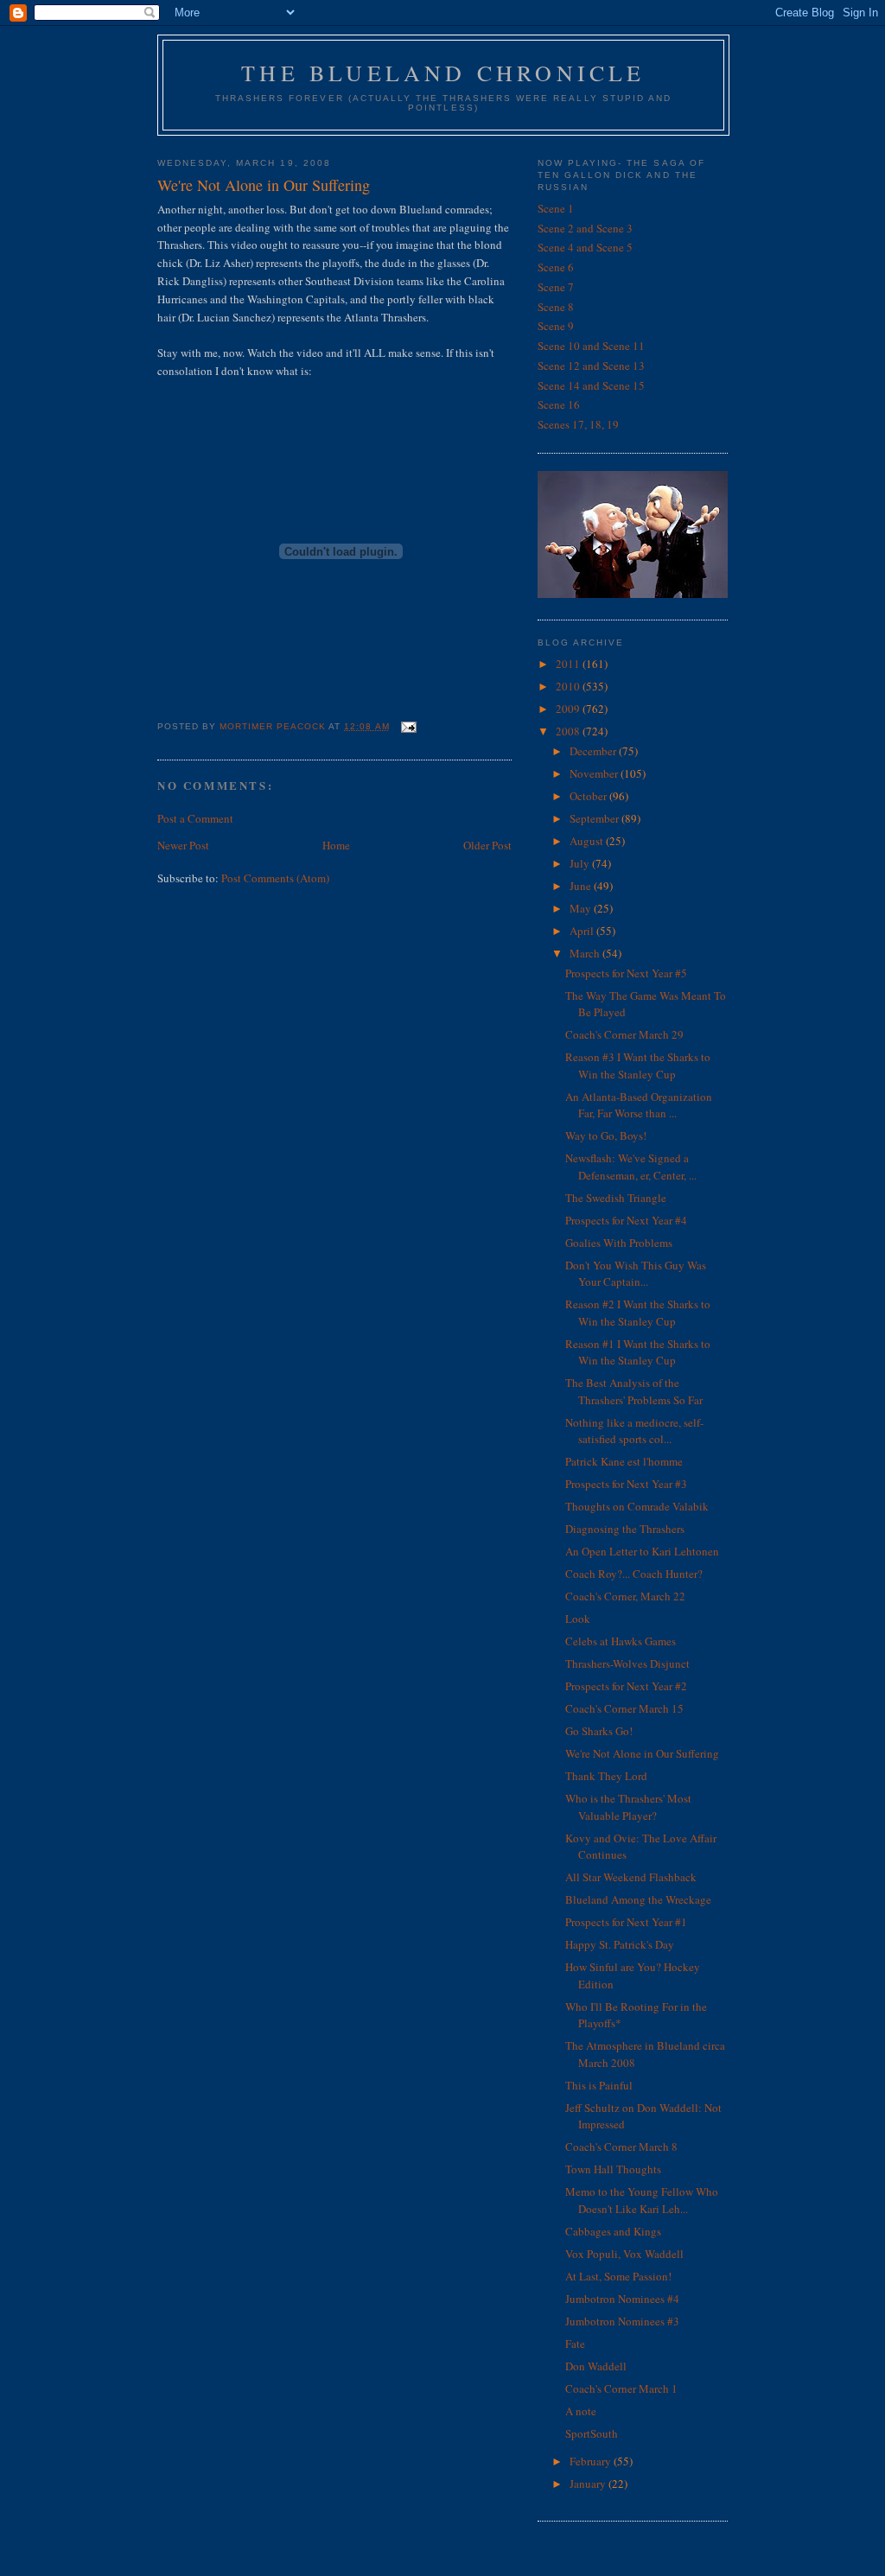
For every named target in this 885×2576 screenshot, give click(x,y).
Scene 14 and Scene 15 (591, 385)
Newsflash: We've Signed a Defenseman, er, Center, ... (631, 1167)
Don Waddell (596, 2366)
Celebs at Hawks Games (621, 1641)
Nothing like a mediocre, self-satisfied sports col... (634, 1431)
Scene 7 (556, 287)
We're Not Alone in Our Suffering (642, 1753)
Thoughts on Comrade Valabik (637, 1506)
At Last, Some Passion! (618, 2276)
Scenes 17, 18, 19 (578, 424)
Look (578, 1619)
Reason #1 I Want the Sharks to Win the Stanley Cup (638, 1352)
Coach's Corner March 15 (624, 1708)
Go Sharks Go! (599, 1731)
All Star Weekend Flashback (631, 1877)
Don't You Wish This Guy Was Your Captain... (636, 1274)
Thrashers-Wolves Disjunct (627, 1663)
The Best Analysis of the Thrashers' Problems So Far (634, 1391)
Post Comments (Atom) (275, 878)
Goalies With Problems (619, 1243)
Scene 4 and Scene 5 (585, 247)
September (595, 818)
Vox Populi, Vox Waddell (624, 2254)
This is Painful (599, 2085)
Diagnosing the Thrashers (625, 1529)
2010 (569, 686)
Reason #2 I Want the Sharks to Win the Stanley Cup (638, 1313)
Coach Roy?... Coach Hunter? (634, 1574)
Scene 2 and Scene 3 (585, 228)
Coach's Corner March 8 (621, 2147)
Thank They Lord (606, 1776)
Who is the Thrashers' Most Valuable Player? (628, 1807)
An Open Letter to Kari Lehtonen (642, 1551)
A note (581, 2411)
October (589, 796)
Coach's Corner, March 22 (625, 1596)
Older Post (487, 845)
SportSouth (592, 2433)
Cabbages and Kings (613, 2231)
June (582, 886)
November (595, 773)
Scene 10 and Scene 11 (591, 346)
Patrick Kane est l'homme (624, 1461)
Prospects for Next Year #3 (626, 1484)
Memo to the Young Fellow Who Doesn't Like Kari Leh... (642, 2200)
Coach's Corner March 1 (621, 2388)
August (588, 841)
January (589, 2484)
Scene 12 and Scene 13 (591, 366)
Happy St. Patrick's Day (620, 1944)
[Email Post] (408, 726)
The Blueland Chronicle (443, 73)
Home (336, 845)
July (581, 863)
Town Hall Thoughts (613, 2169)
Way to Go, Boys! (606, 1135)
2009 (569, 709)
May (582, 908)
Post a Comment (195, 818)
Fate (575, 2344)
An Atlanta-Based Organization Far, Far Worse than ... (639, 1105)
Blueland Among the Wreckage (638, 1899)
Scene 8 (556, 307)
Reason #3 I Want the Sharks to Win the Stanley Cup (638, 1065)
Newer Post (183, 845)
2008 (569, 731)
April (583, 931)
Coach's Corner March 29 (624, 1034)
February (592, 2461)
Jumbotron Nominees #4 (622, 2299)
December (594, 751)
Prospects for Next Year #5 (626, 973)
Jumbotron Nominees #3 (622, 2321)
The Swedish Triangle (616, 1198)
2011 (569, 664)
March (586, 953)
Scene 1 (556, 208)
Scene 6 (556, 267)
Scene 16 (559, 404)
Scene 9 (556, 326)
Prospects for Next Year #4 (626, 1220)
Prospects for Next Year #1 (626, 1922)
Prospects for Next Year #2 (626, 1686)
